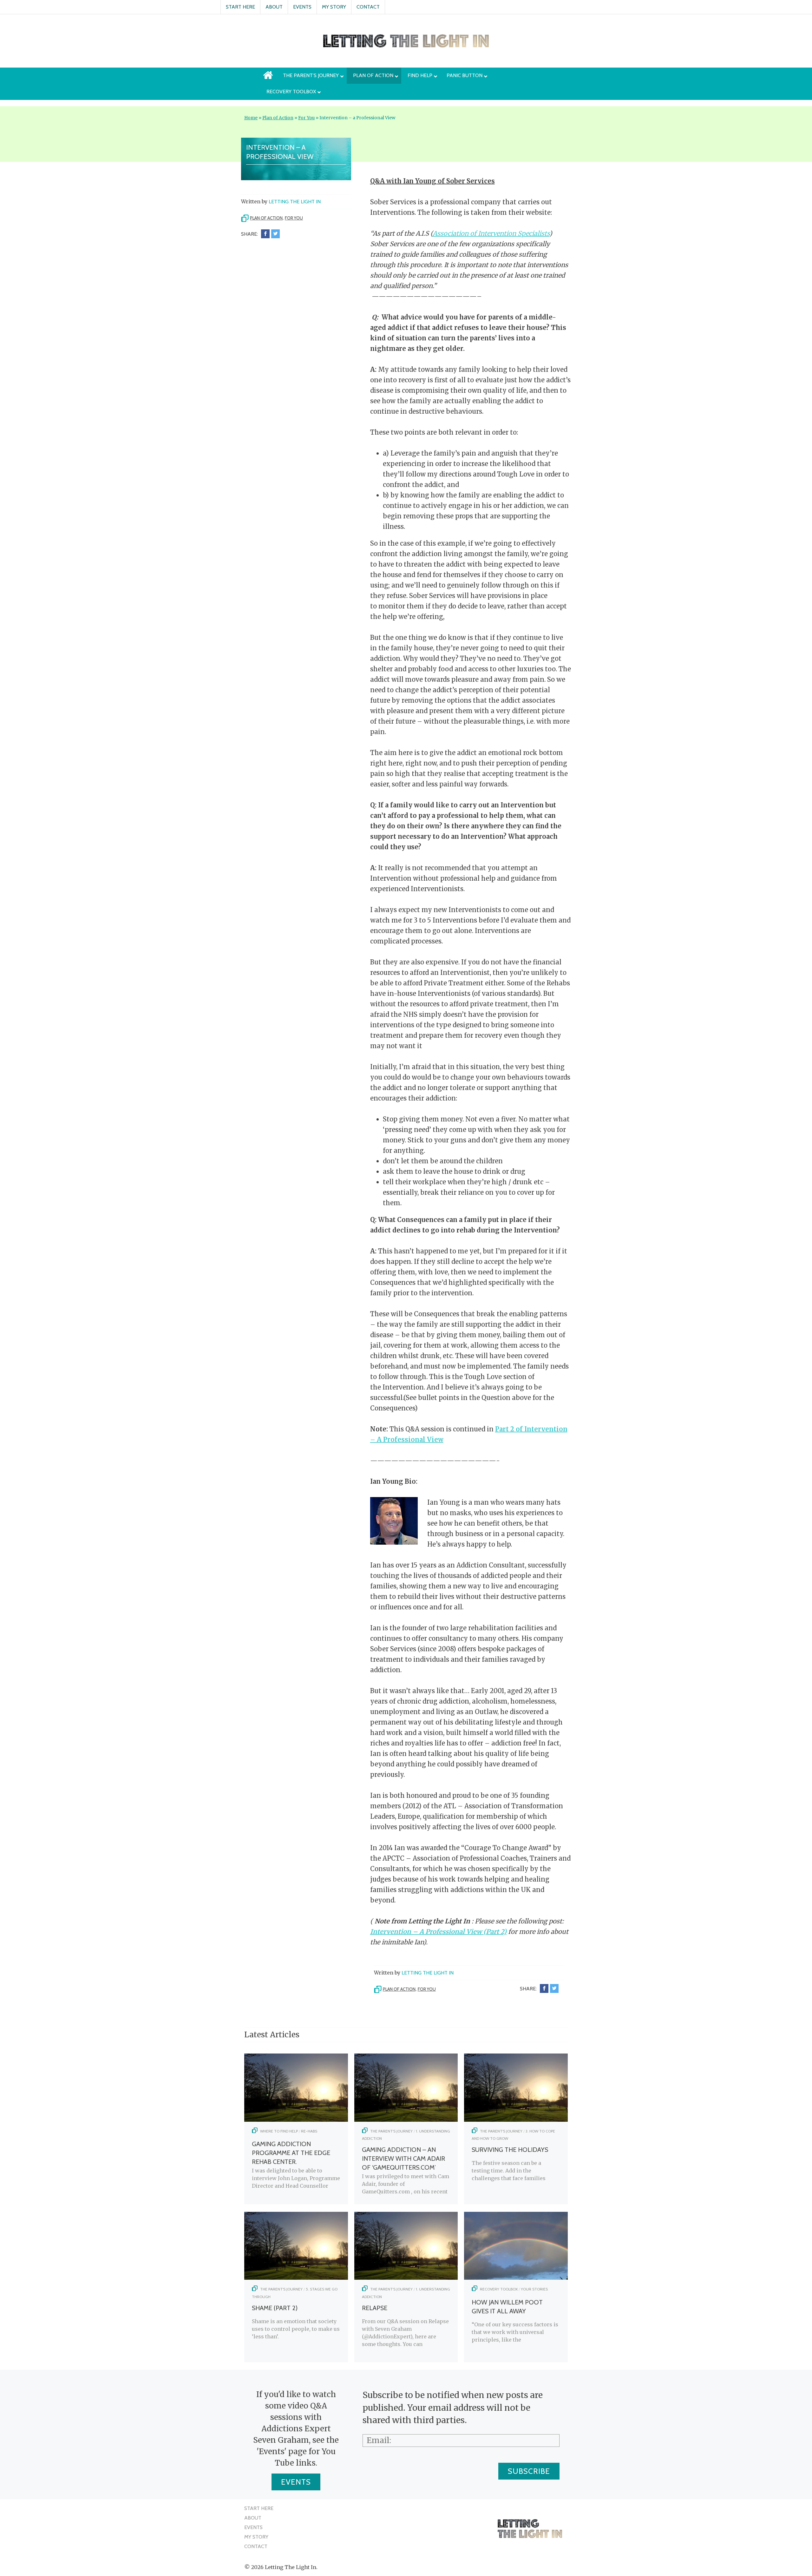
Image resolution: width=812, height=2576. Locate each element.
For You (306, 118)
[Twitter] (275, 234)
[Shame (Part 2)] (296, 2278)
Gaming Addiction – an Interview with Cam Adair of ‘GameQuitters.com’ (403, 2159)
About (274, 7)
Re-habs (309, 2131)
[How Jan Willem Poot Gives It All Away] (516, 2278)
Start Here (240, 7)
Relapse (375, 2308)
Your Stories (534, 2289)
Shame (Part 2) (275, 2308)
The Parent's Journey (391, 2131)
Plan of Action (278, 118)
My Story (334, 7)
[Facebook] (265, 234)
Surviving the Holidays (510, 2150)
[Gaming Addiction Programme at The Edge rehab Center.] (296, 2120)
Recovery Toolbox (499, 2289)
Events (302, 7)
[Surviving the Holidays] (516, 2120)
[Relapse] (406, 2278)
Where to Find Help (279, 2131)
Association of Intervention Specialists (491, 233)
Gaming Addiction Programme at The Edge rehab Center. (291, 2153)
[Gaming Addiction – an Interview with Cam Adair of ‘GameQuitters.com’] (406, 2120)
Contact (368, 7)
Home (251, 118)
